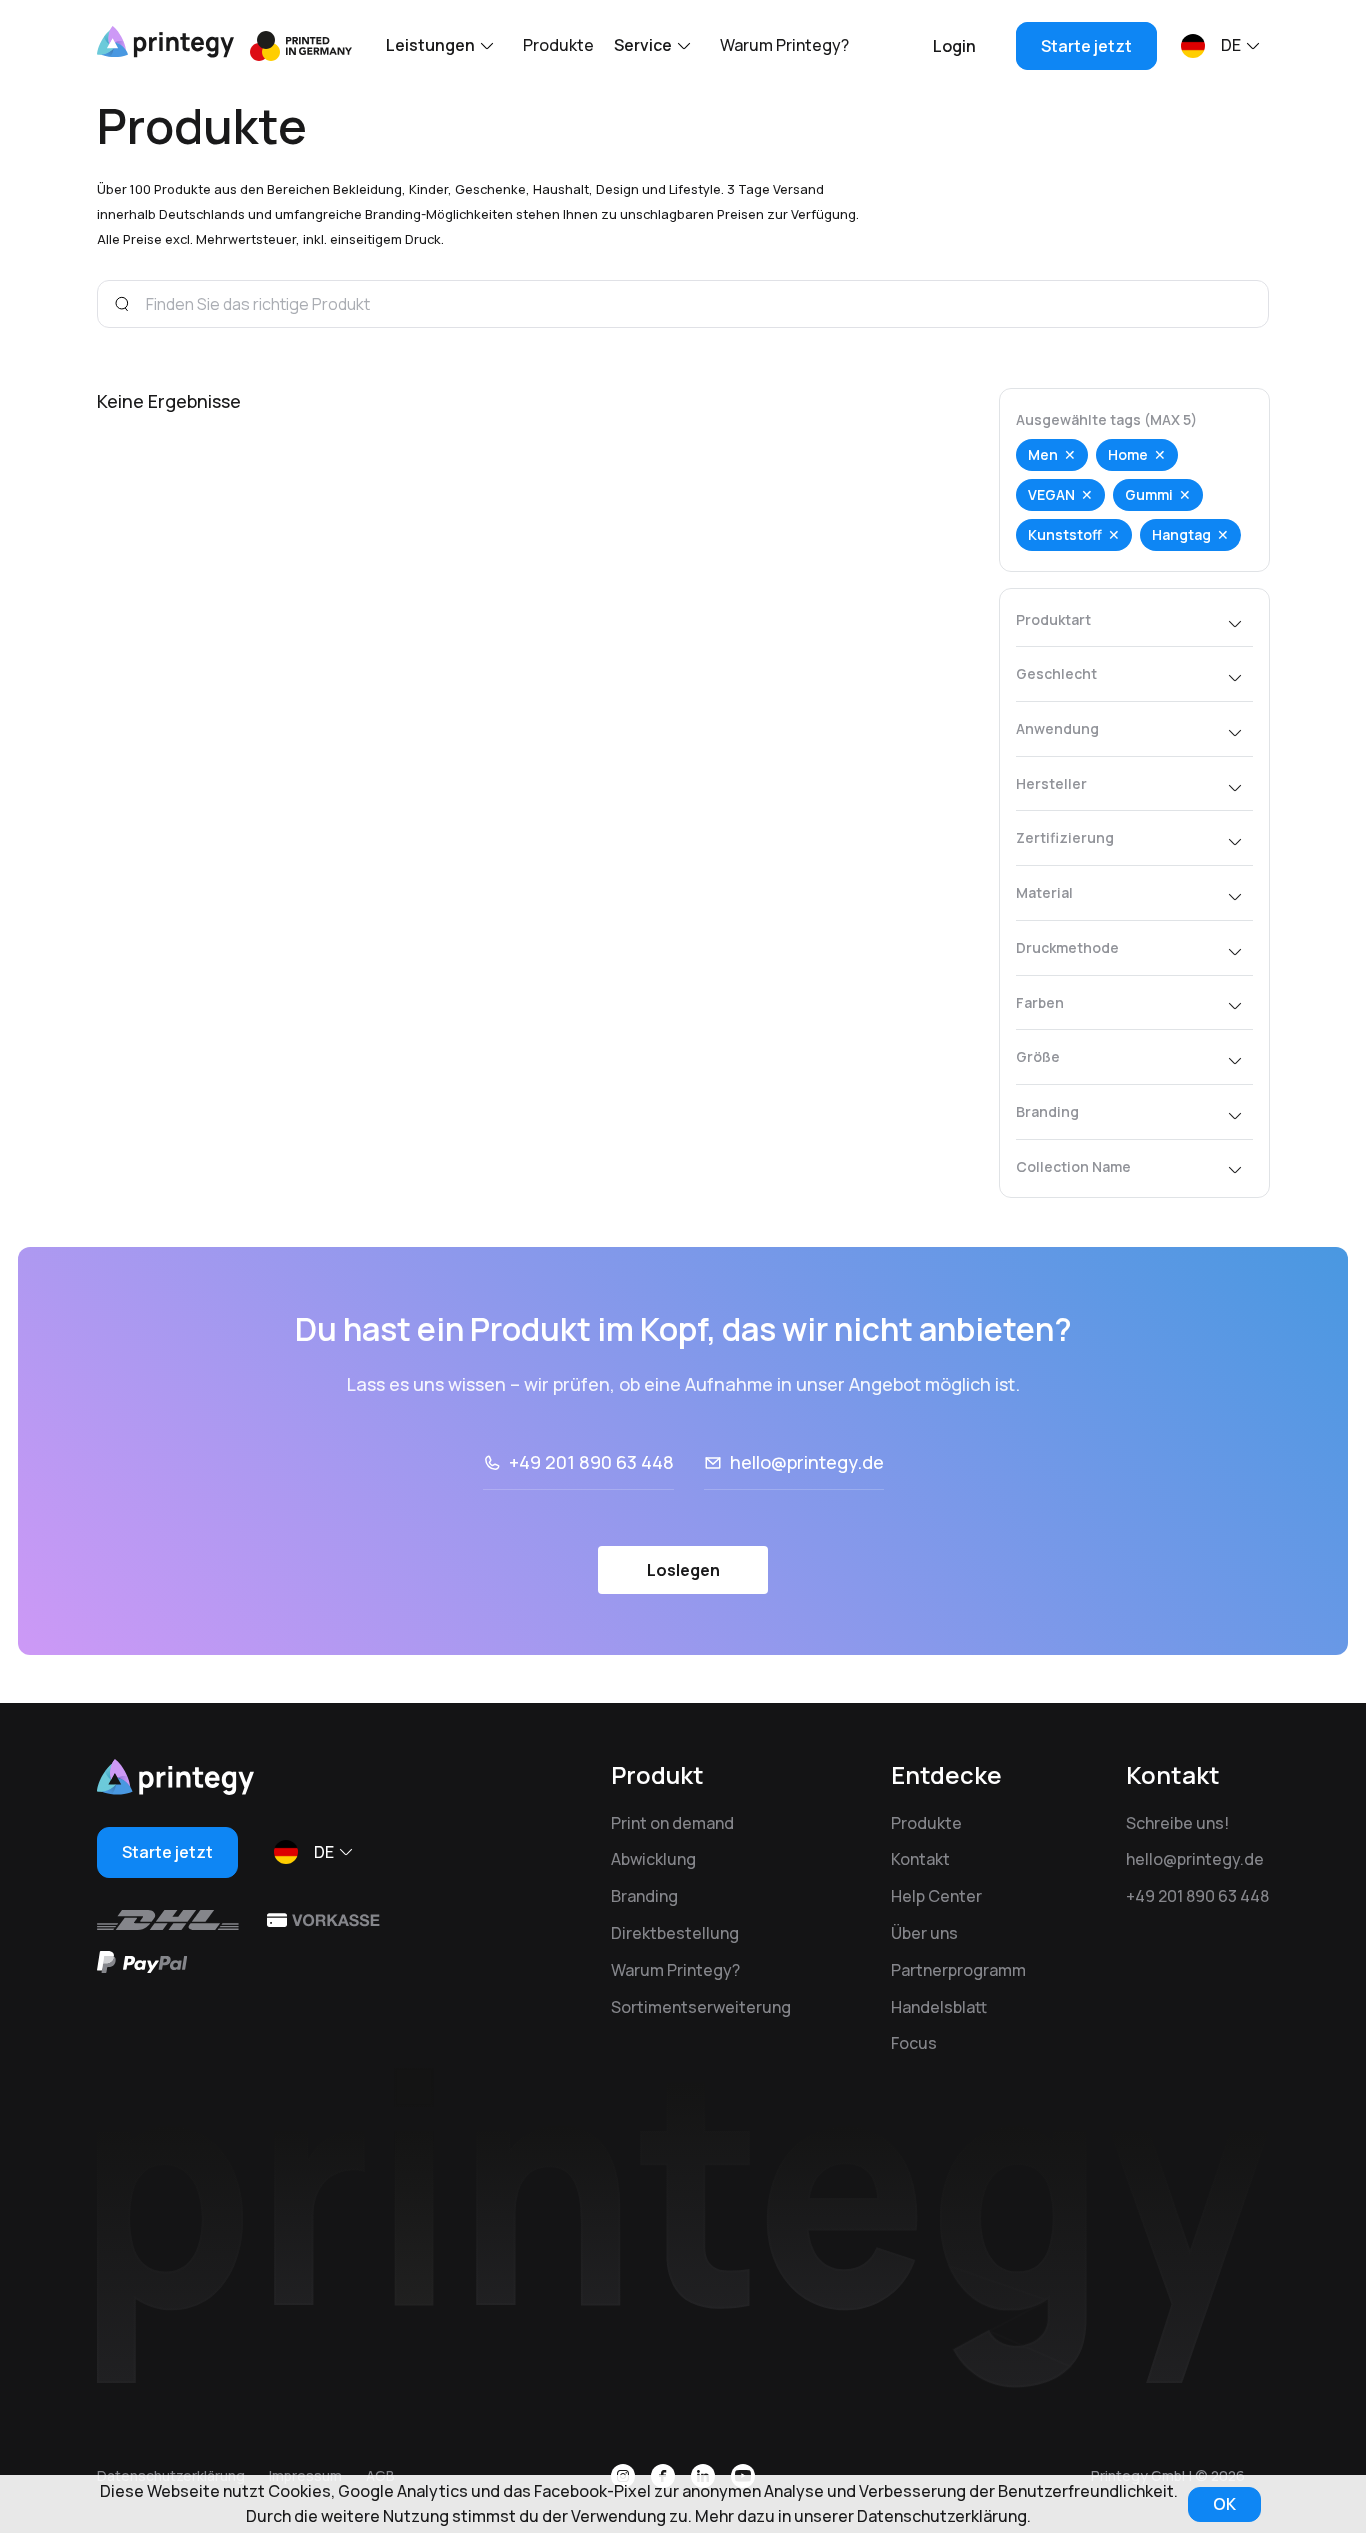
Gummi (1149, 494)
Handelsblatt (939, 2007)
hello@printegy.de (807, 1462)
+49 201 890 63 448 (591, 1462)
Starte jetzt (1086, 46)
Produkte (558, 45)
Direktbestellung (675, 1933)
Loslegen (683, 1570)
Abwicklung (653, 1859)
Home (1128, 454)
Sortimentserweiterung (701, 2007)
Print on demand (672, 1823)
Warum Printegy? (784, 45)
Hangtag (1181, 534)
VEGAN (1051, 494)
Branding (644, 1896)
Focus (914, 2043)
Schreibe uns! (1177, 1823)
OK (1224, 2504)
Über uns (924, 1933)
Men (1043, 454)
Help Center (936, 1896)
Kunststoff (1065, 534)
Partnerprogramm (958, 1970)
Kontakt (920, 1859)
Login (954, 46)
